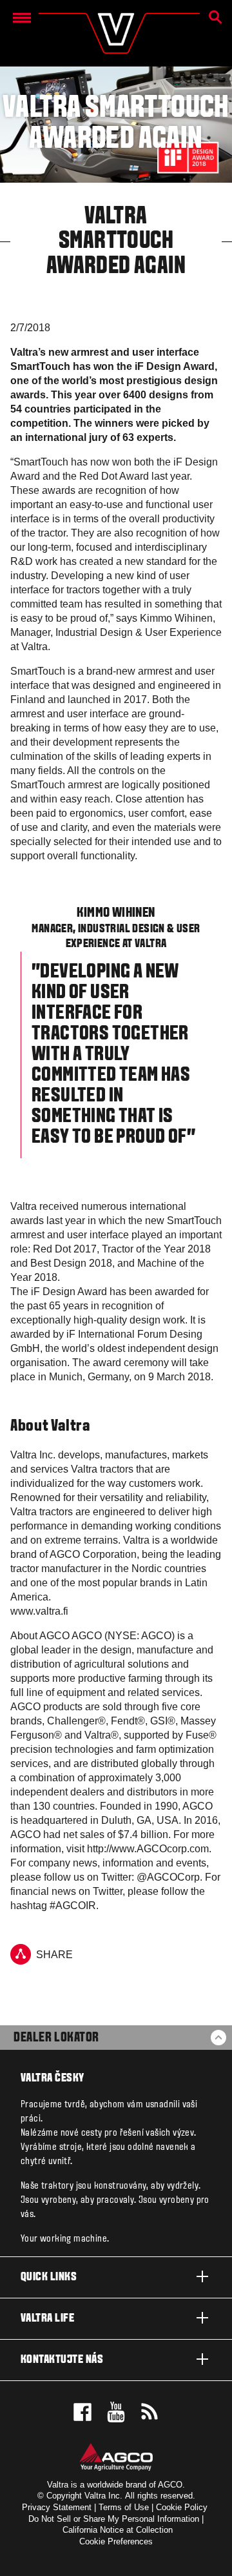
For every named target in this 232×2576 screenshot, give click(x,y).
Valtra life (47, 2319)
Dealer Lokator (56, 2038)
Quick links (49, 2277)
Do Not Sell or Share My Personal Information (114, 2519)
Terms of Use (124, 2507)
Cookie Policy (182, 2507)
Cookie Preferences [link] (116, 2541)
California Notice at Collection (118, 2530)
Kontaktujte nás (62, 2360)
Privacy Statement (57, 2507)
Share (54, 1955)
